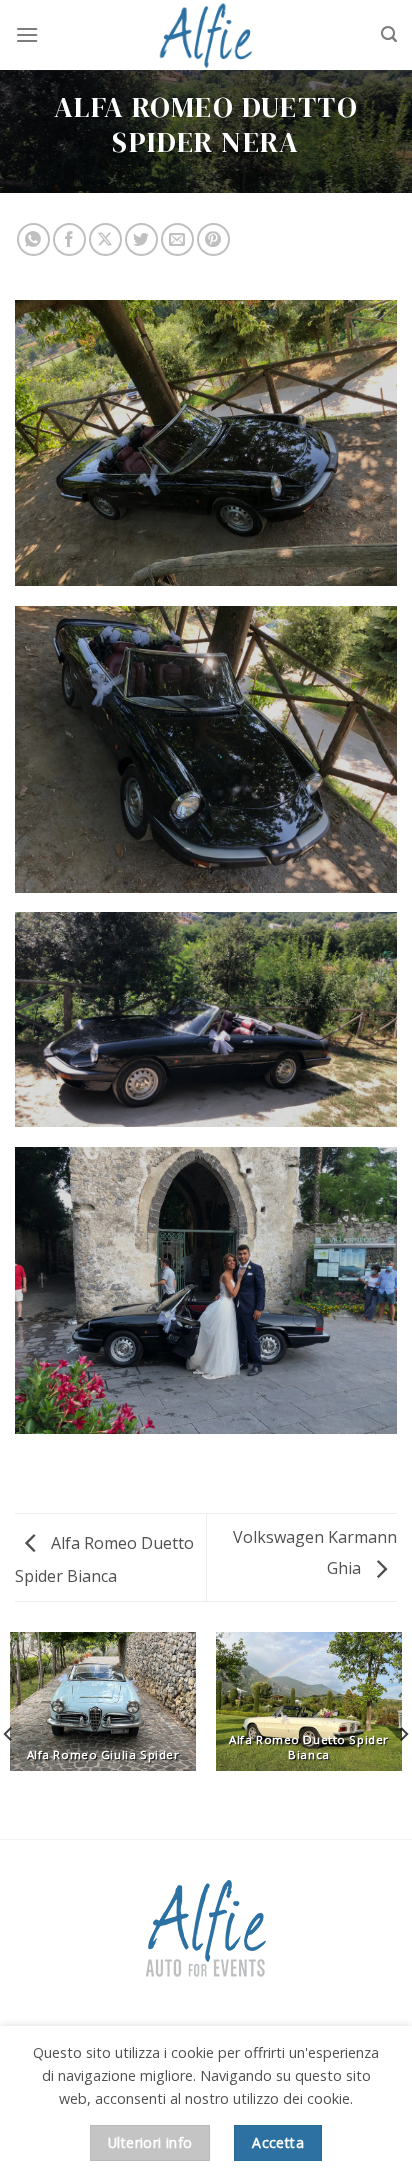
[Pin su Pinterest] (213, 239)
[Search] (389, 34)
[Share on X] (105, 239)
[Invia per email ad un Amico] (177, 239)
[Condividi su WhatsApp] (33, 239)
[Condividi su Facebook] (69, 239)
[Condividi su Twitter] (141, 239)
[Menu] (27, 34)
